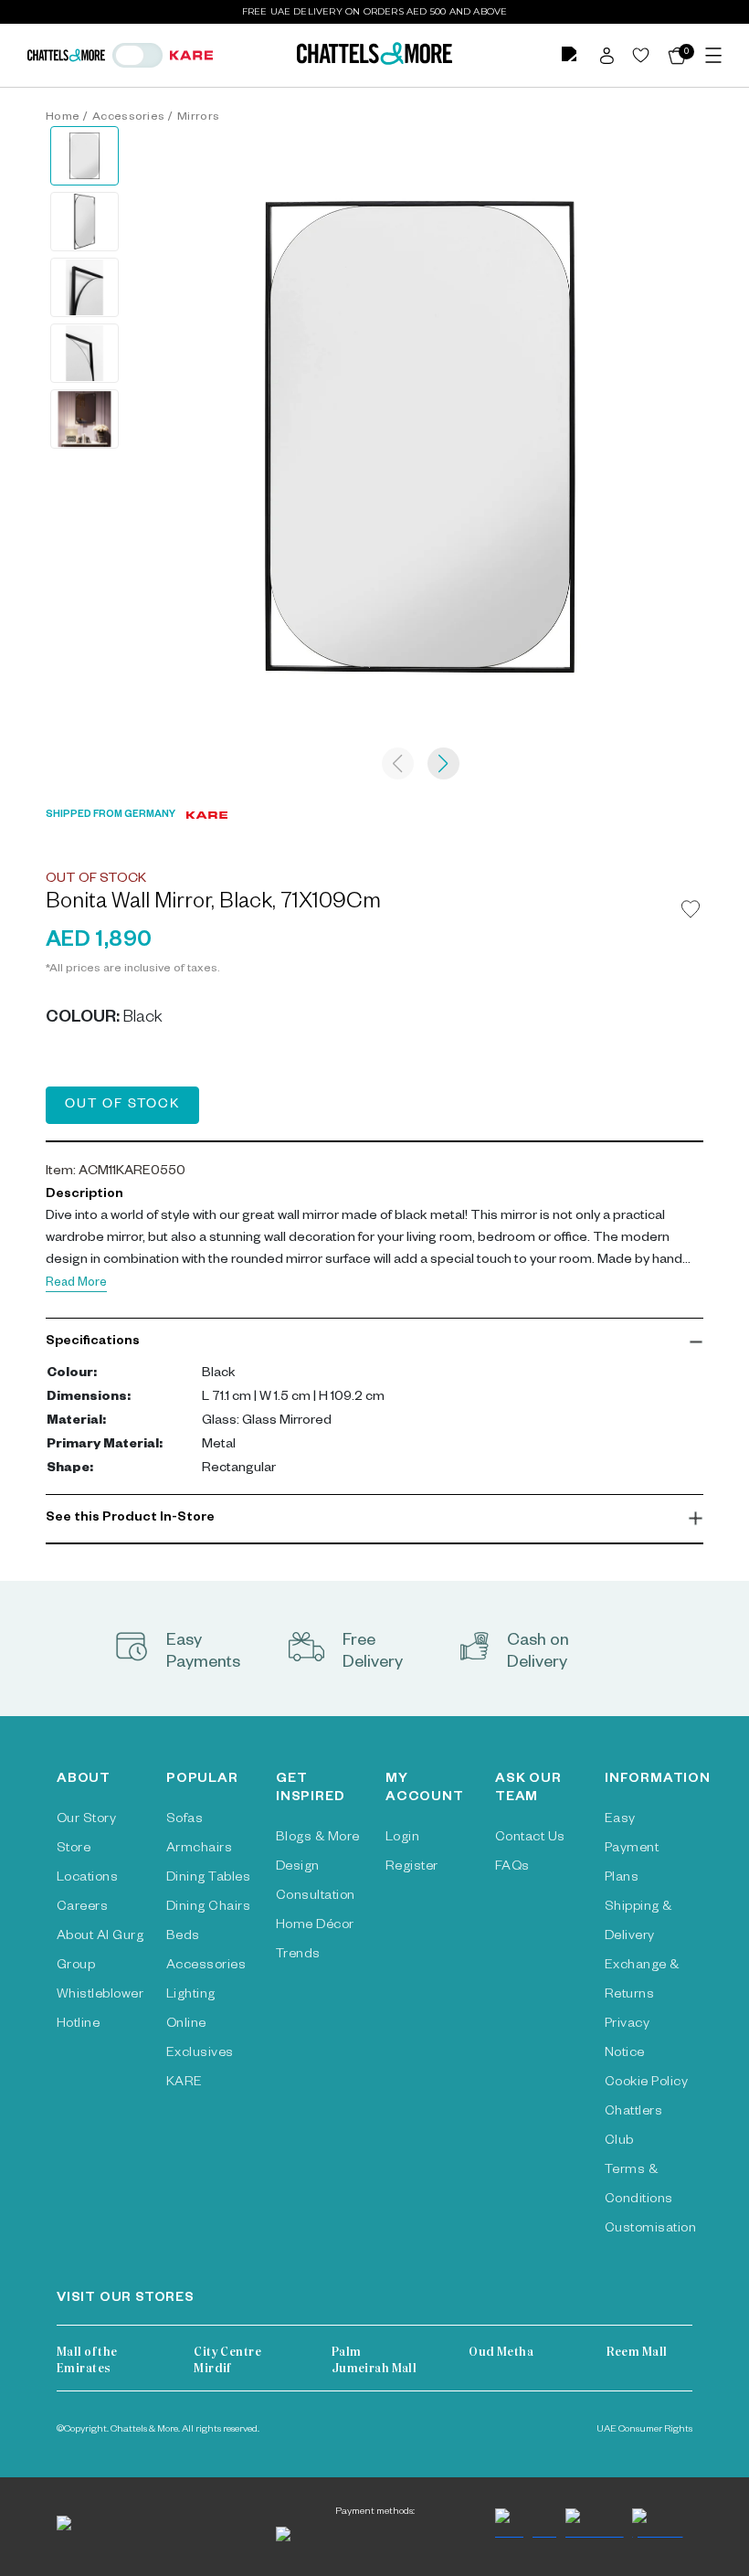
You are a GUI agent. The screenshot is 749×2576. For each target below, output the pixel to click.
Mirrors (198, 118)
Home (63, 118)
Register (412, 1868)
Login (402, 1839)
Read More (76, 1284)
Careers (82, 1908)
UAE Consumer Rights (644, 2430)
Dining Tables (208, 1879)
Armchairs (199, 1850)
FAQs (512, 1868)
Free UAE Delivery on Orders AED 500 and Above (375, 11)
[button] (374, 1342)
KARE (185, 2083)
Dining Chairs (208, 1908)
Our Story (86, 1820)
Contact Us (530, 1839)
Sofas (185, 1820)
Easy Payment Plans (632, 1850)
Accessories (129, 118)
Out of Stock (122, 1106)
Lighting (191, 1996)
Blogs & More (318, 1839)
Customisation (650, 2230)
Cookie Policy (646, 2083)
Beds (183, 1937)
